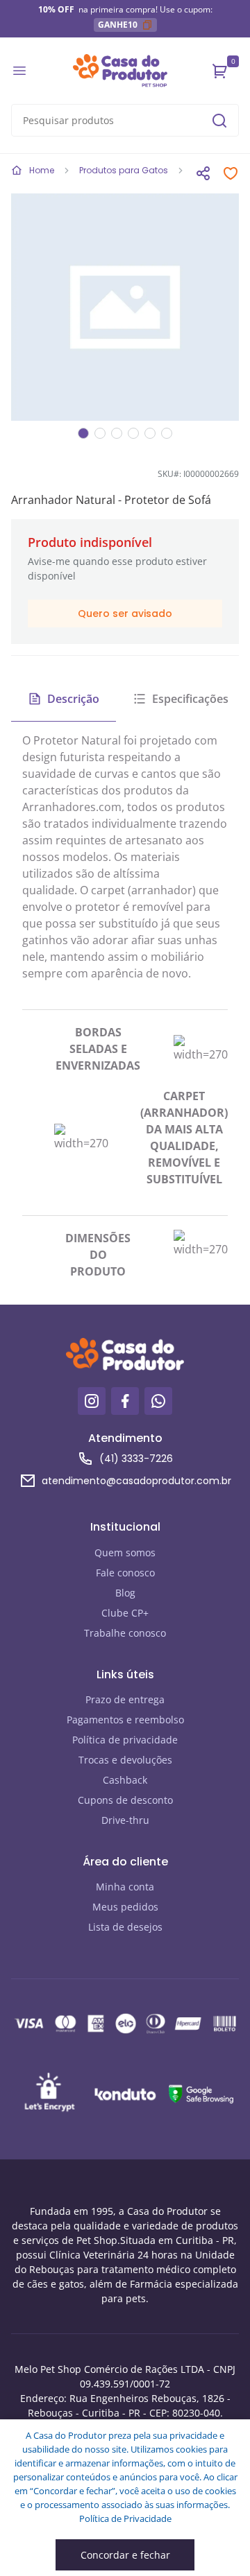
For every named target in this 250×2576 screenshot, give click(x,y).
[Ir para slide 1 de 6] (83, 433)
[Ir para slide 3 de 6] (117, 433)
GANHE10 (118, 25)
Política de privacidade (125, 1740)
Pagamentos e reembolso (125, 1720)
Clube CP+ (125, 1613)
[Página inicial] (120, 71)
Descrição (73, 699)
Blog (125, 1593)
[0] (220, 71)
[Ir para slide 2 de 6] (100, 433)
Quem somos (125, 1552)
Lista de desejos (125, 1927)
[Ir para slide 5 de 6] (150, 433)
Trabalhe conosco (125, 1633)
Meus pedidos (125, 1907)
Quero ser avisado (125, 613)
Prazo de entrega (125, 1699)
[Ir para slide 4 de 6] (133, 433)
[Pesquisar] (219, 121)
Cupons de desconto (125, 1800)
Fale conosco (125, 1573)
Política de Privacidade (125, 2518)
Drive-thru (125, 1820)
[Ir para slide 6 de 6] (167, 433)
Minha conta (125, 1887)
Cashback (125, 1780)
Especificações (190, 699)
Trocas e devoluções (125, 1760)
